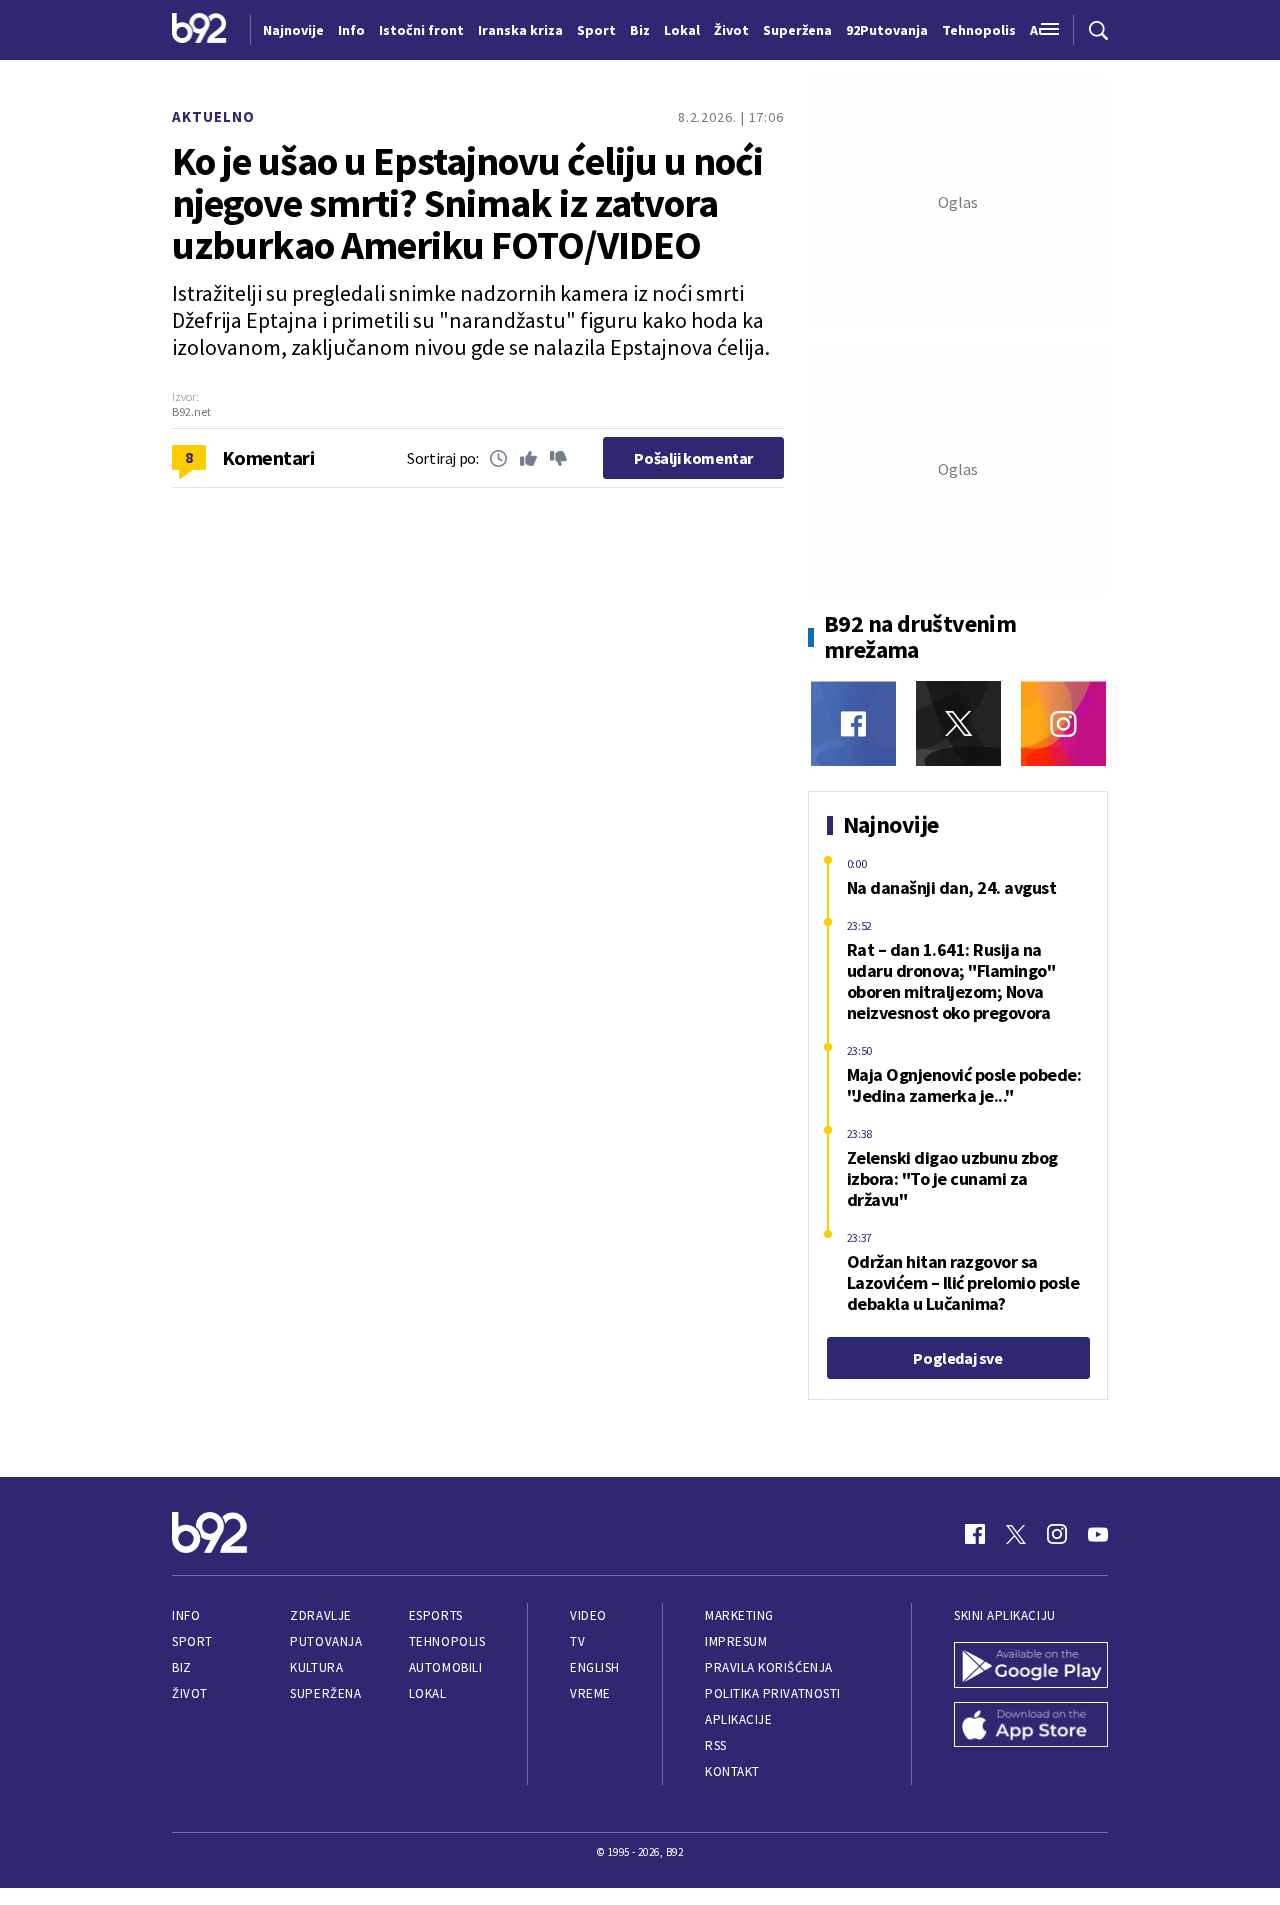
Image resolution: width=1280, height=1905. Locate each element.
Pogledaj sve (957, 1358)
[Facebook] (853, 723)
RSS (716, 1745)
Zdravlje (320, 1615)
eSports (436, 1615)
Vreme (590, 1693)
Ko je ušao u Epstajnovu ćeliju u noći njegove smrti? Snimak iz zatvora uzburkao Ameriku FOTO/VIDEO (467, 203)
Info (186, 1615)
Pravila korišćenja (769, 1667)
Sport (192, 1641)
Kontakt (732, 1771)
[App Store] (1031, 1727)
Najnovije (293, 30)
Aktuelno (213, 116)
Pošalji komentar (693, 458)
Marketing (739, 1615)
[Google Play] (1031, 1667)
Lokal (428, 1693)
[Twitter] (958, 723)
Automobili (445, 1667)
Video (588, 1615)
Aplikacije (738, 1719)
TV (577, 1641)
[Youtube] (1098, 1534)
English (595, 1667)
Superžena (325, 1693)
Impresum (736, 1641)
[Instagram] (1063, 723)
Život (190, 1693)
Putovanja (326, 1641)
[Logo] (199, 30)
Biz (182, 1667)
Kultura (316, 1667)
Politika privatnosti (773, 1693)
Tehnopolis (447, 1641)
